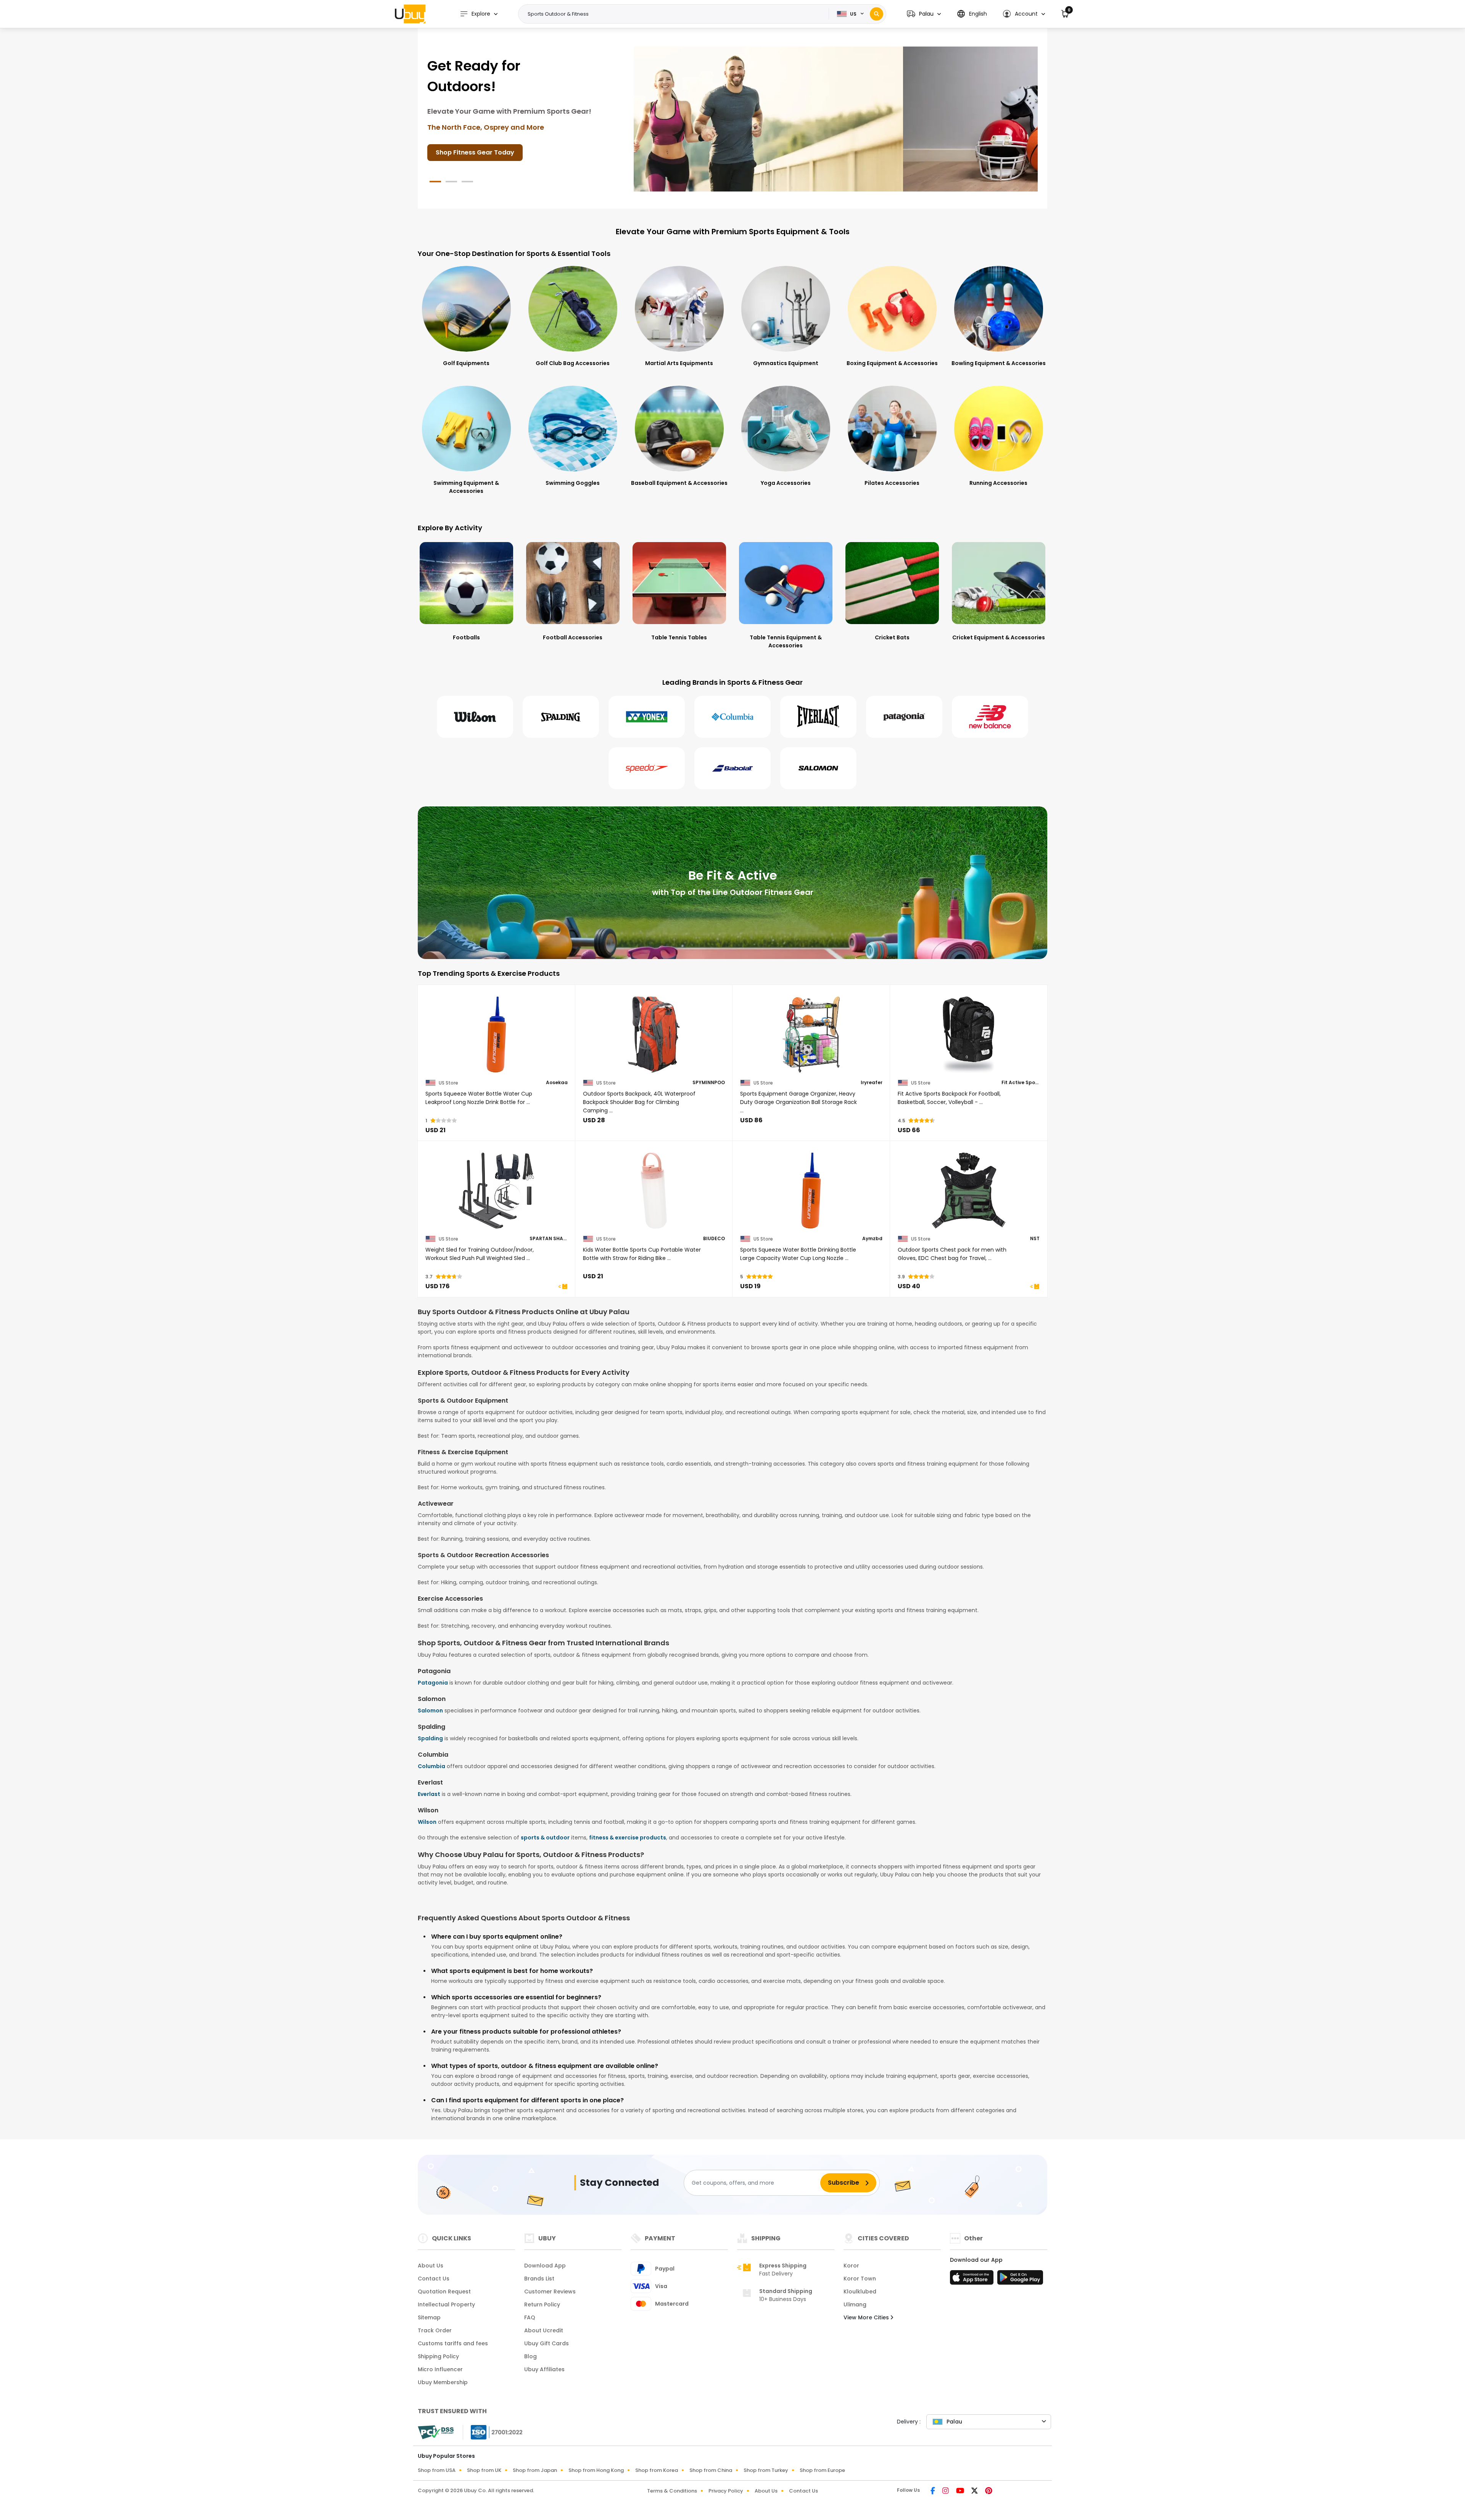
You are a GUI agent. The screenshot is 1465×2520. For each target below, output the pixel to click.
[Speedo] (647, 768)
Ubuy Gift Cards (547, 2343)
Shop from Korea (657, 2470)
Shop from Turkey (766, 2470)
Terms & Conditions (672, 2491)
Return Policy (542, 2304)
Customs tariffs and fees (453, 2343)
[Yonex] (647, 717)
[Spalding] (561, 717)
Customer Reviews (550, 2291)
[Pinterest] (989, 2491)
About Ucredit (544, 2330)
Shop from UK (484, 2470)
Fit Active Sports (1021, 1083)
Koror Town (860, 2279)
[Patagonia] (904, 717)
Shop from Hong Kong (596, 2470)
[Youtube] (961, 2491)
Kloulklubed (860, 2291)
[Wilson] (475, 717)
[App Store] (973, 2280)
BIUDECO (714, 1239)
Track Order (435, 2330)
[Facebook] (933, 2491)
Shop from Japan (535, 2470)
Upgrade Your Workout (472, 152)
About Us (431, 2266)
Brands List (539, 2279)
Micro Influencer (440, 2369)
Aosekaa (557, 1083)
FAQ (530, 2317)
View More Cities (867, 2317)
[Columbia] (732, 717)
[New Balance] (990, 717)
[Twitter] (975, 2491)
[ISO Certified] (493, 2432)
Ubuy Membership (443, 2382)
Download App (545, 2266)
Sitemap (429, 2317)
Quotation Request (444, 2291)
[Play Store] (1020, 2280)
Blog (530, 2356)
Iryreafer (872, 1083)
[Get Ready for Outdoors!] (717, 119)
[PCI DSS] (436, 2432)
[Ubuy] (410, 14)
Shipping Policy (438, 2356)
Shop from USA (437, 2470)
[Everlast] (818, 717)
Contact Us (434, 2279)
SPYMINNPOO (709, 1083)
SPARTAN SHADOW (549, 1239)
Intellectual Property (446, 2304)
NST (1035, 1239)
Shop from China (711, 2470)
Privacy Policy (726, 2491)
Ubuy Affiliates (544, 2369)
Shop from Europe (822, 2470)
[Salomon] (818, 768)
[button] (924, 14)
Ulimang (855, 2304)
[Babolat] (732, 768)
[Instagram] (946, 2491)
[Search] (877, 14)
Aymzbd (872, 1239)
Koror (851, 2266)
